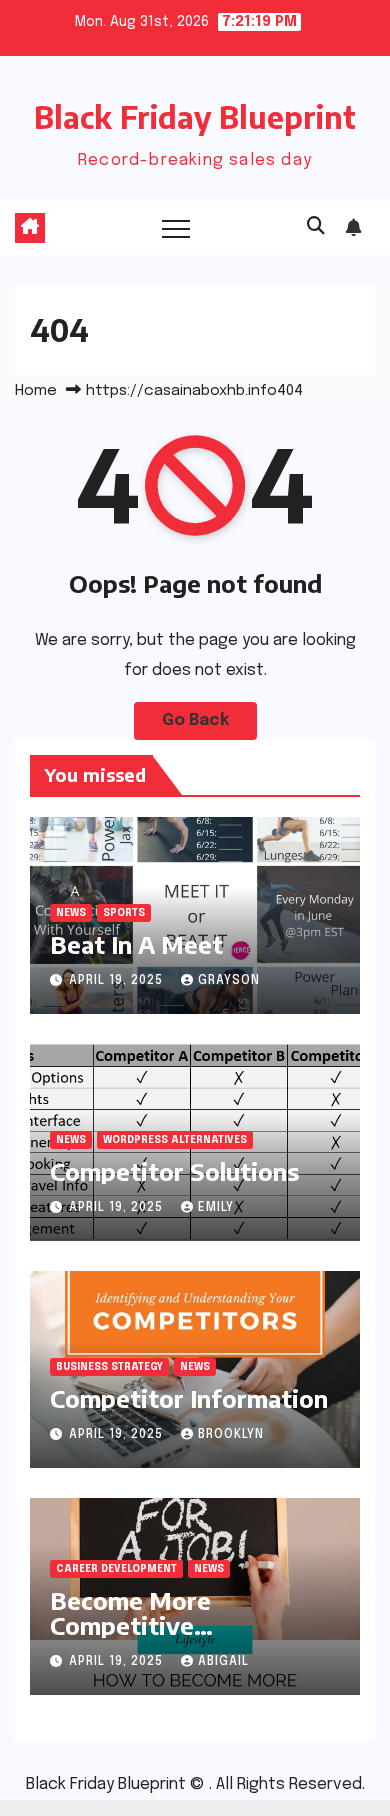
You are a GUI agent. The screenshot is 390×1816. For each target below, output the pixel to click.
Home (36, 391)
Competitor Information (189, 1398)
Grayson (229, 981)
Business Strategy (109, 1367)
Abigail (223, 1662)
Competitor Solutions (174, 1171)
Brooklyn (231, 1435)
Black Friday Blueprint (195, 117)
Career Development (116, 1569)
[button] (316, 227)
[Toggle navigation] (176, 228)
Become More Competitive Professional (130, 1625)
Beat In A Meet (136, 944)
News (71, 913)
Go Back (195, 720)
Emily (216, 1208)
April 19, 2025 (118, 981)
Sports (124, 913)
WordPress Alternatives (175, 1140)
